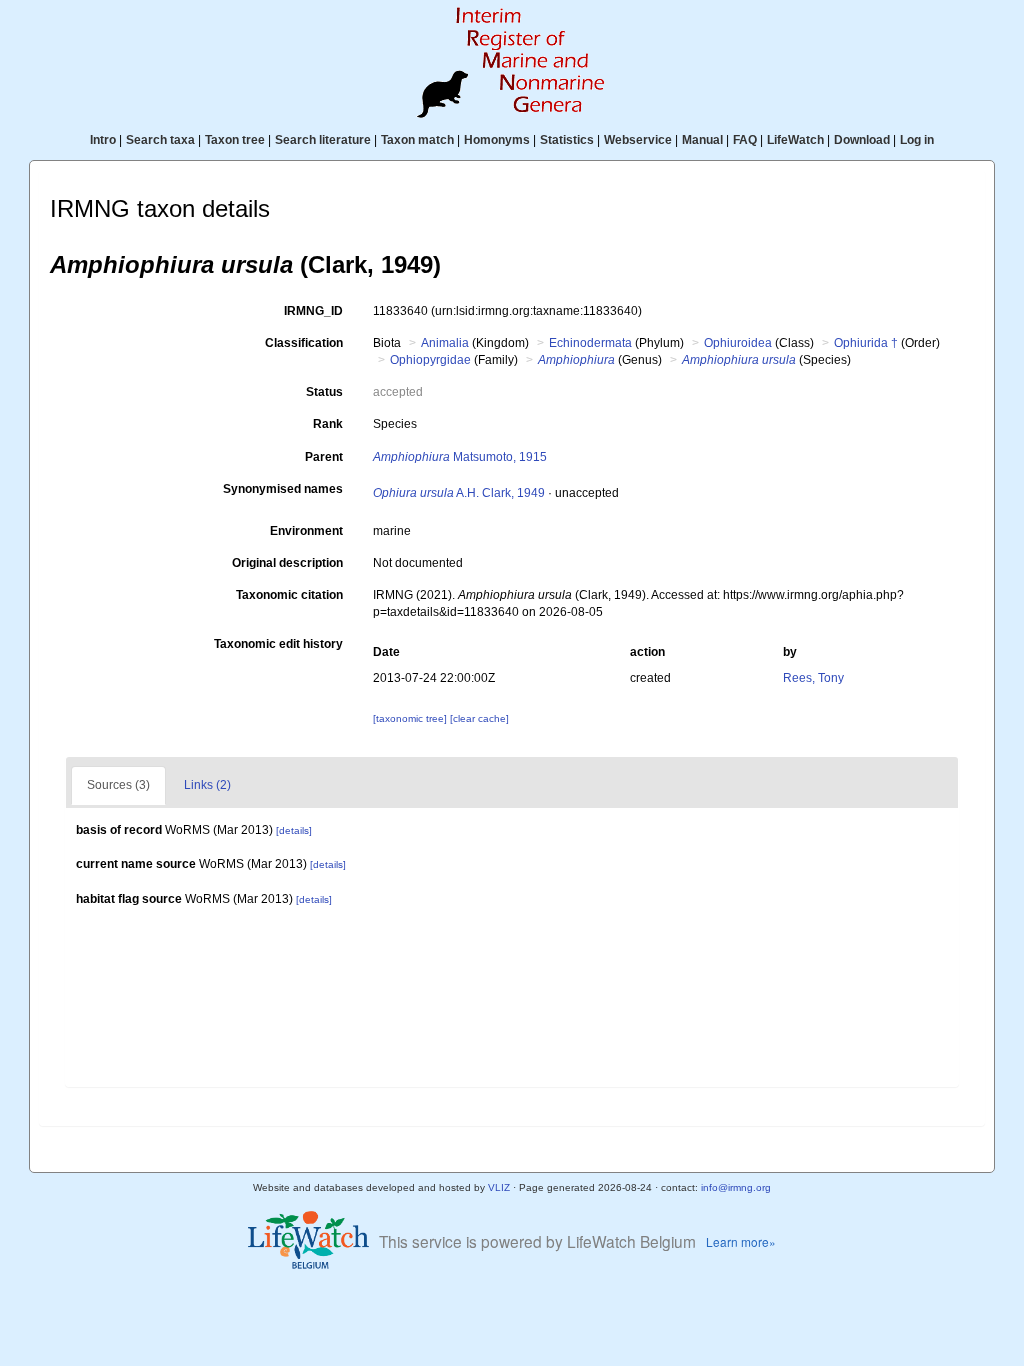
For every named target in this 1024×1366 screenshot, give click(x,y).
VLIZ (499, 1187)
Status (324, 392)
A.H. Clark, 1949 (459, 493)
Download (862, 140)
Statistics (567, 140)
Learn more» (741, 1241)
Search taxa (160, 140)
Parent (324, 457)
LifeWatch (795, 140)
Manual (702, 140)
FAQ (745, 140)
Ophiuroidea (738, 343)
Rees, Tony (813, 678)
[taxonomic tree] (411, 718)
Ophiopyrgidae (430, 360)
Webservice (638, 140)
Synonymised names (283, 489)
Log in (917, 140)
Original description (287, 563)
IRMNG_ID (313, 311)
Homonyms (497, 140)
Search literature (323, 140)
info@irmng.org (736, 1187)
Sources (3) (118, 785)
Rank (328, 424)
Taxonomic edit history (278, 644)
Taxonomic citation (289, 595)
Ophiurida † (866, 343)
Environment (306, 531)
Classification (304, 343)
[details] (294, 830)
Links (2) (207, 785)
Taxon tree (235, 140)
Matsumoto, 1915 (460, 457)
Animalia (445, 343)
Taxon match (417, 140)
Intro (103, 140)
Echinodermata (590, 343)
